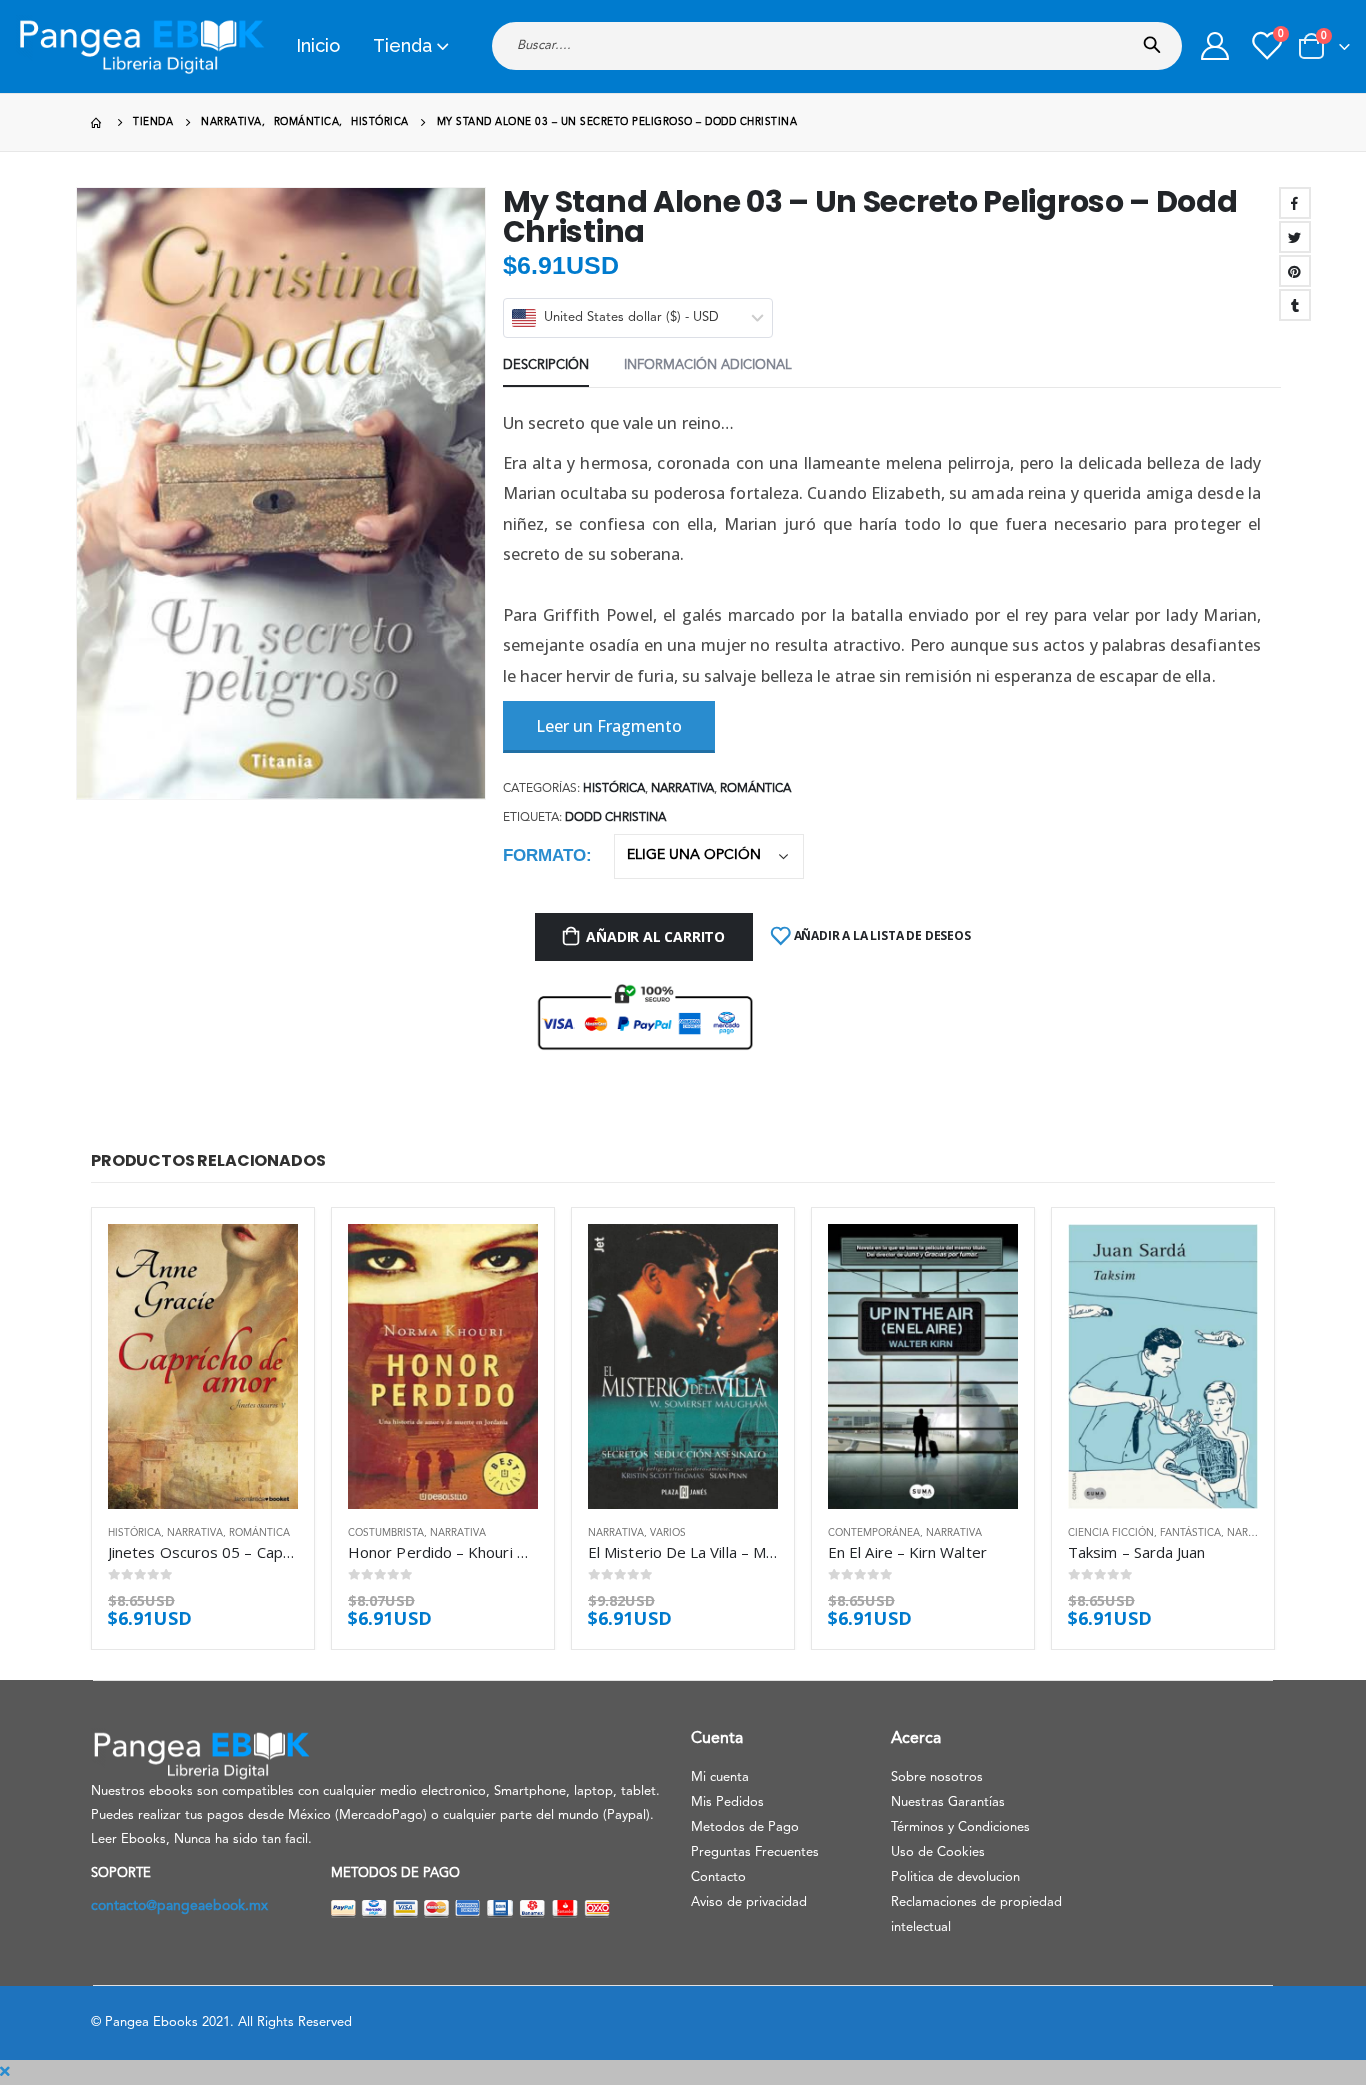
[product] (203, 1366)
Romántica (755, 789)
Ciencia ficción (1111, 1533)
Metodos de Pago (745, 1827)
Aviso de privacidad (749, 1902)
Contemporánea (874, 1533)
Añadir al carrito (655, 936)
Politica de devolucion (955, 1877)
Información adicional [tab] (708, 365)
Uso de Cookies (938, 1852)
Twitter (1295, 237)
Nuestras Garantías (948, 1802)
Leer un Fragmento (609, 726)
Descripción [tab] (546, 365)
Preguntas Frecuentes (755, 1852)
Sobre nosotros (937, 1777)
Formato (544, 855)
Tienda (402, 45)
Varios (668, 1533)
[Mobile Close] (5, 2072)
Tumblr (1295, 305)
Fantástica (1190, 1533)
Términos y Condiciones (960, 1827)
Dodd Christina (615, 818)
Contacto (718, 1877)
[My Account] (1215, 46)
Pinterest (1295, 271)
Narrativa (682, 789)
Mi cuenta (720, 1777)
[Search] (1156, 39)
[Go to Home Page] (98, 122)
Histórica (614, 789)
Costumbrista (386, 1533)
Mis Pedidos (727, 1802)
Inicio (318, 45)
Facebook (1295, 203)
